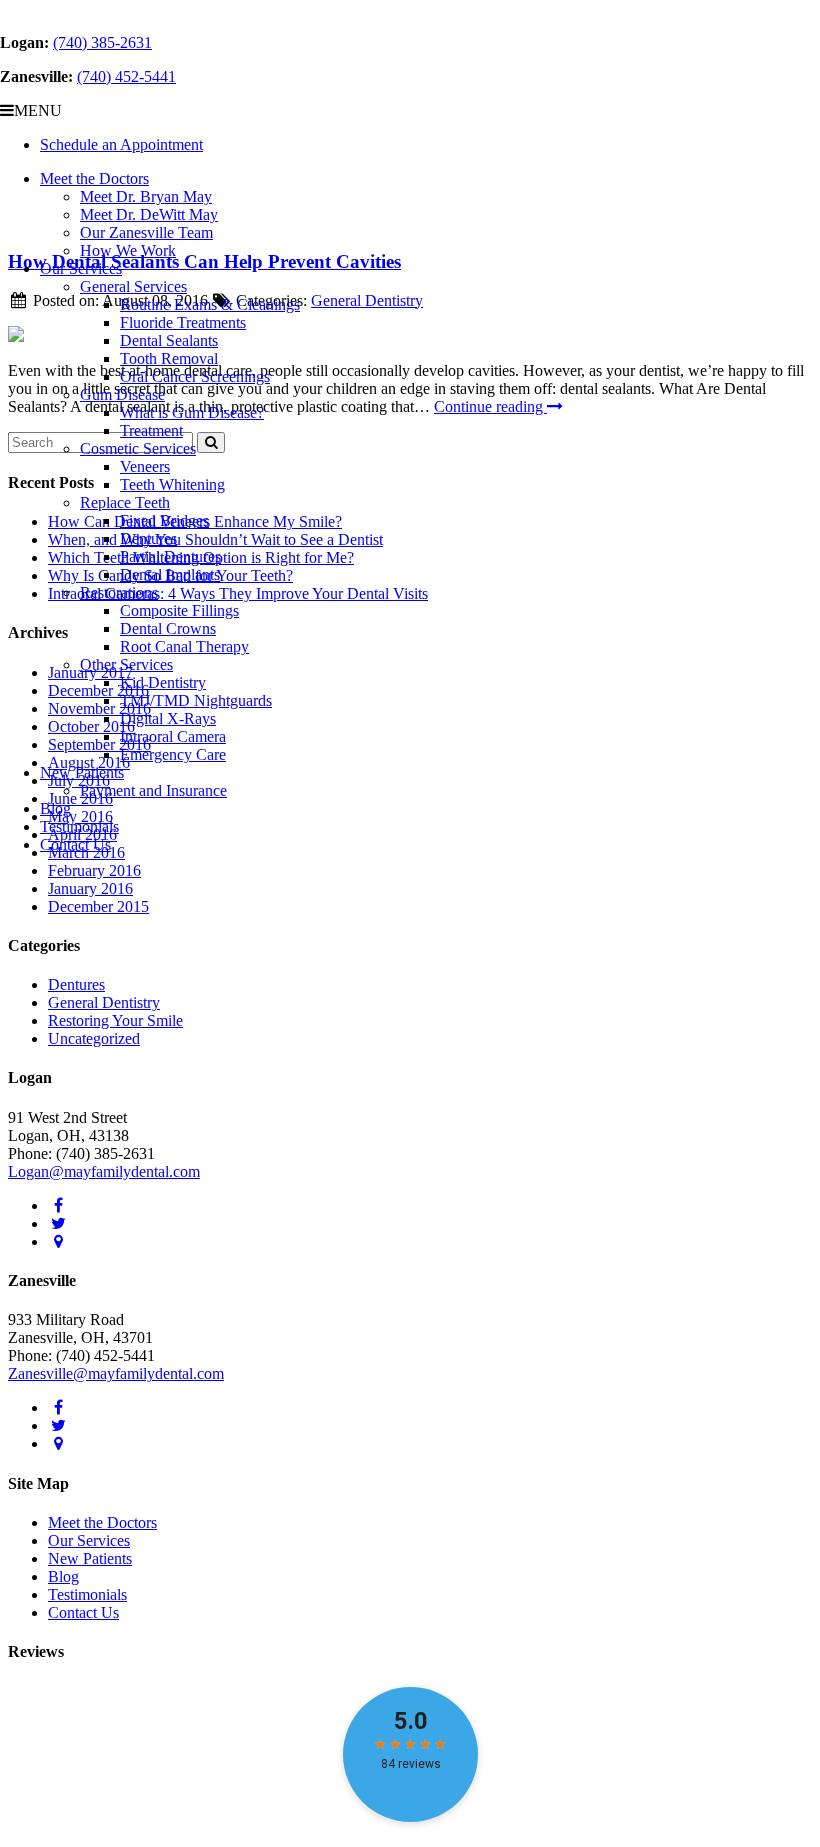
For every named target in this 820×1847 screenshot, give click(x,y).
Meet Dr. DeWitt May (149, 214)
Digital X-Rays (168, 718)
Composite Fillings (179, 610)
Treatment (151, 430)
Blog (55, 808)
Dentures (148, 538)
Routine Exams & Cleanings (210, 304)
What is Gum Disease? (192, 412)
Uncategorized (94, 1038)
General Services (133, 286)
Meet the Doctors (94, 178)
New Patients (82, 772)
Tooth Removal (169, 358)
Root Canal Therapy (184, 646)
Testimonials (79, 826)
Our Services (81, 268)
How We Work (128, 250)
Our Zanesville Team (146, 232)
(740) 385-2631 (102, 42)
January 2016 (90, 888)
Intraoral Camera (173, 736)
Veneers (145, 466)
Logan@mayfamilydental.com (104, 1171)
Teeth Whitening (172, 484)
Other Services (126, 664)
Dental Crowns (168, 628)
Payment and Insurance (153, 790)
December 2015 (98, 906)
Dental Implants (170, 574)
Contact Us (75, 844)
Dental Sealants (169, 340)
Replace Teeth (125, 502)
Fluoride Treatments (183, 322)
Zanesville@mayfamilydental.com (116, 1373)
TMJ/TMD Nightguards (196, 700)
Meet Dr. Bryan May (146, 196)
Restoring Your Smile (115, 1020)
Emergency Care (173, 754)
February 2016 (94, 870)
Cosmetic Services (138, 448)
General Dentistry (104, 1002)
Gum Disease (122, 394)
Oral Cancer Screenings (195, 376)
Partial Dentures (170, 556)
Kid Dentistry (163, 682)
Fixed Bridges (164, 520)
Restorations (119, 592)
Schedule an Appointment (121, 144)
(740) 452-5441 (126, 76)
